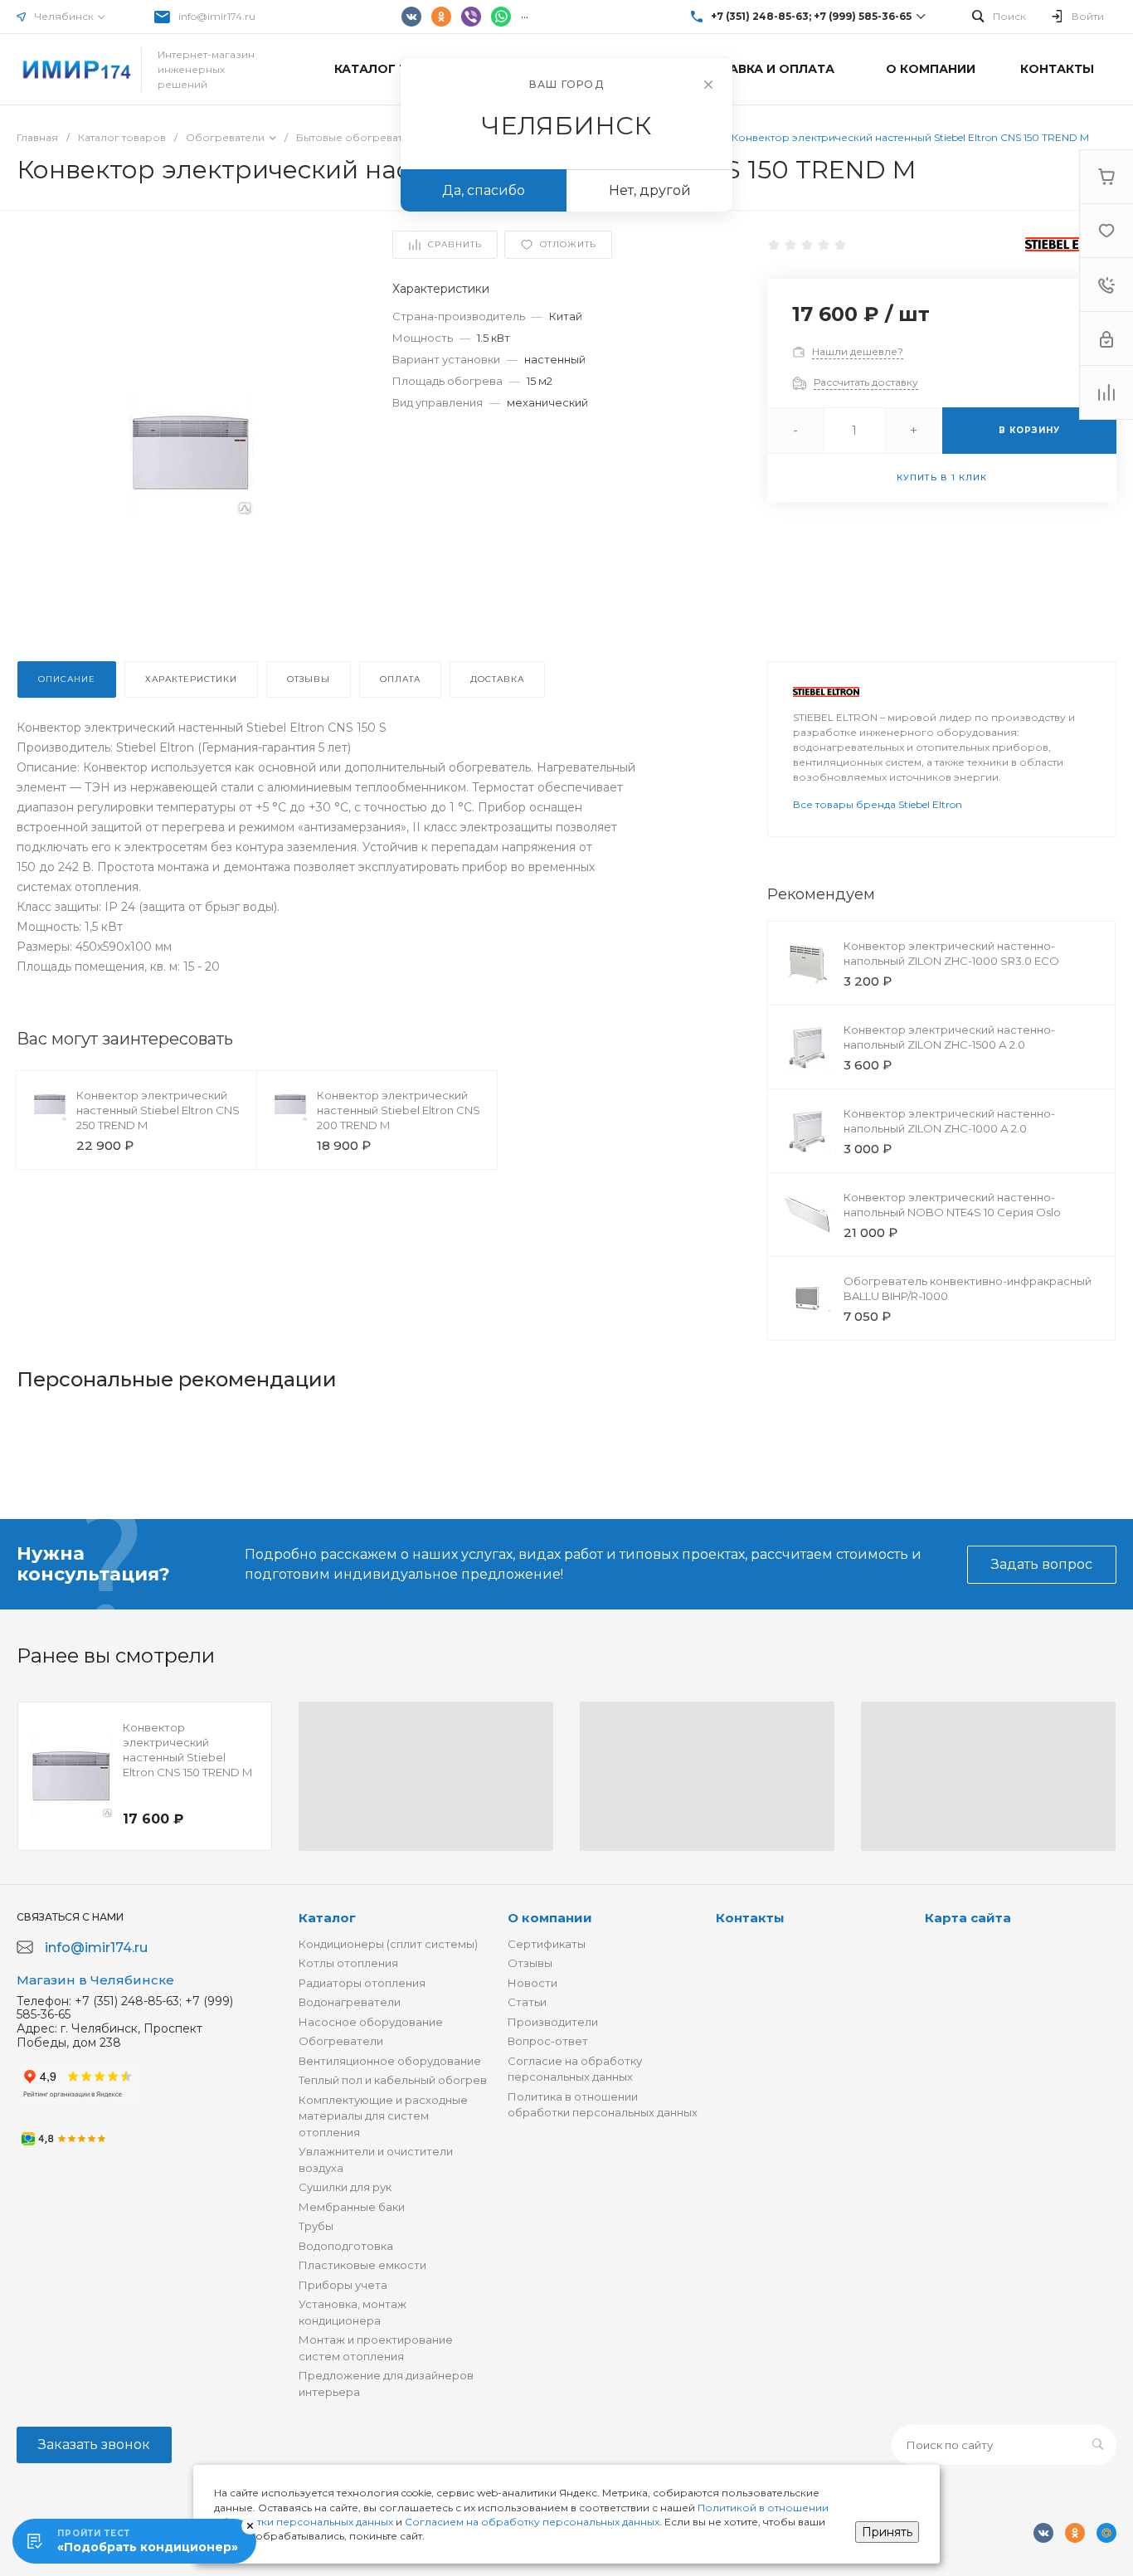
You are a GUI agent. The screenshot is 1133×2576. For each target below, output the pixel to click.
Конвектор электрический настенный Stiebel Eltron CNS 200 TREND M (399, 1110)
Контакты (750, 1918)
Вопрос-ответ (548, 2041)
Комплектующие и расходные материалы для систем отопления (383, 2116)
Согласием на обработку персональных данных (532, 2522)
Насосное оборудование (371, 2022)
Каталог (327, 1918)
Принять (887, 2532)
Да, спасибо (484, 190)
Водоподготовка (346, 2246)
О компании (550, 1918)
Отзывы (530, 1963)
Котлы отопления (348, 1963)
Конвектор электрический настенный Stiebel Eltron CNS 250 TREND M (158, 1110)
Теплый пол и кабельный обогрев (393, 2080)
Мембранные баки (352, 2207)
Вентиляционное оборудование (390, 2061)
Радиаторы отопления (362, 1983)
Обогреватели (341, 2041)
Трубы (316, 2226)
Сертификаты (547, 1944)
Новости (532, 1983)
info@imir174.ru (217, 16)
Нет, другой (650, 190)
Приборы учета (343, 2285)
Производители (553, 2022)
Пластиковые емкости (362, 2265)
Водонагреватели (350, 2002)
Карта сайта (968, 1918)
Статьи (527, 2002)
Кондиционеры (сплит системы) (388, 1944)
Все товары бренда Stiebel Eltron (878, 804)
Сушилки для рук (345, 2187)
